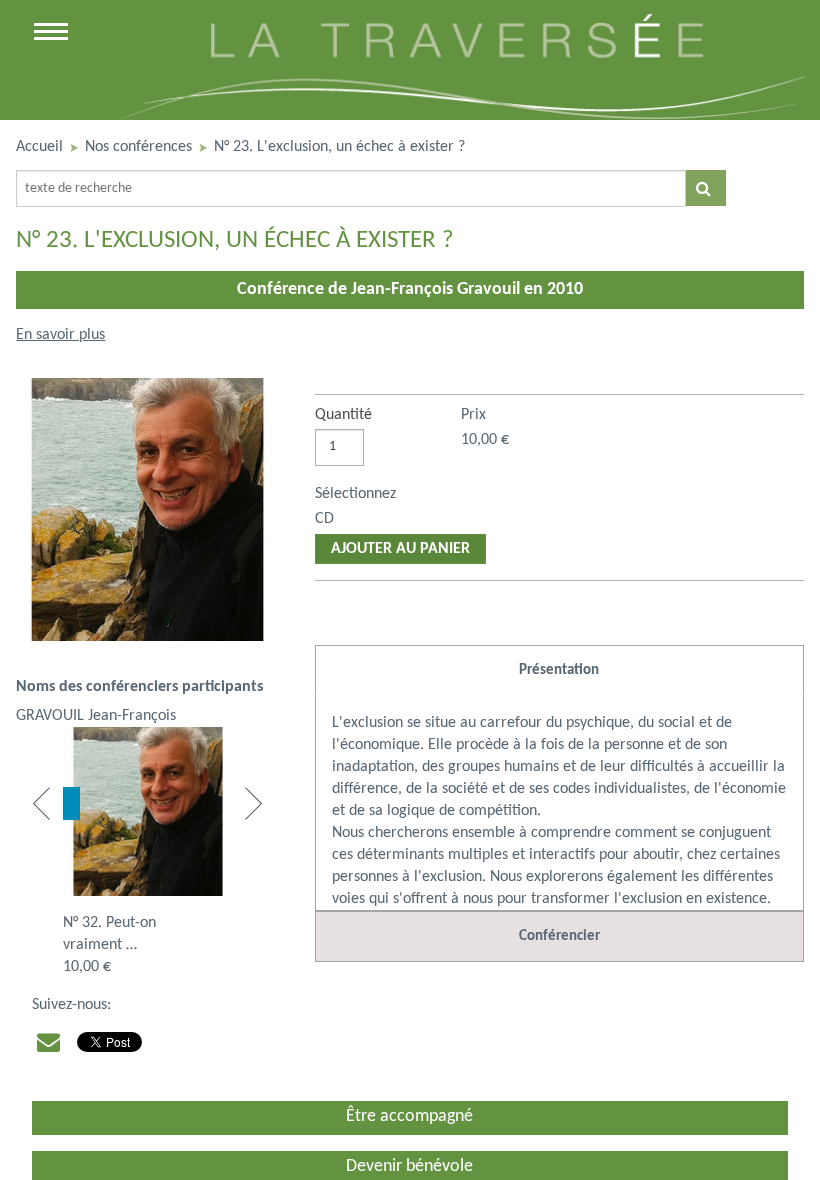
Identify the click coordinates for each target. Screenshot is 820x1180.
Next (253, 803)
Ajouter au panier (400, 549)
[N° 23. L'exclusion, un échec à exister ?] (147, 517)
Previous (41, 803)
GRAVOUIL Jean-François (96, 716)
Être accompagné (409, 1116)
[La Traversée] (461, 115)
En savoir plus (60, 335)
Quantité (343, 415)
